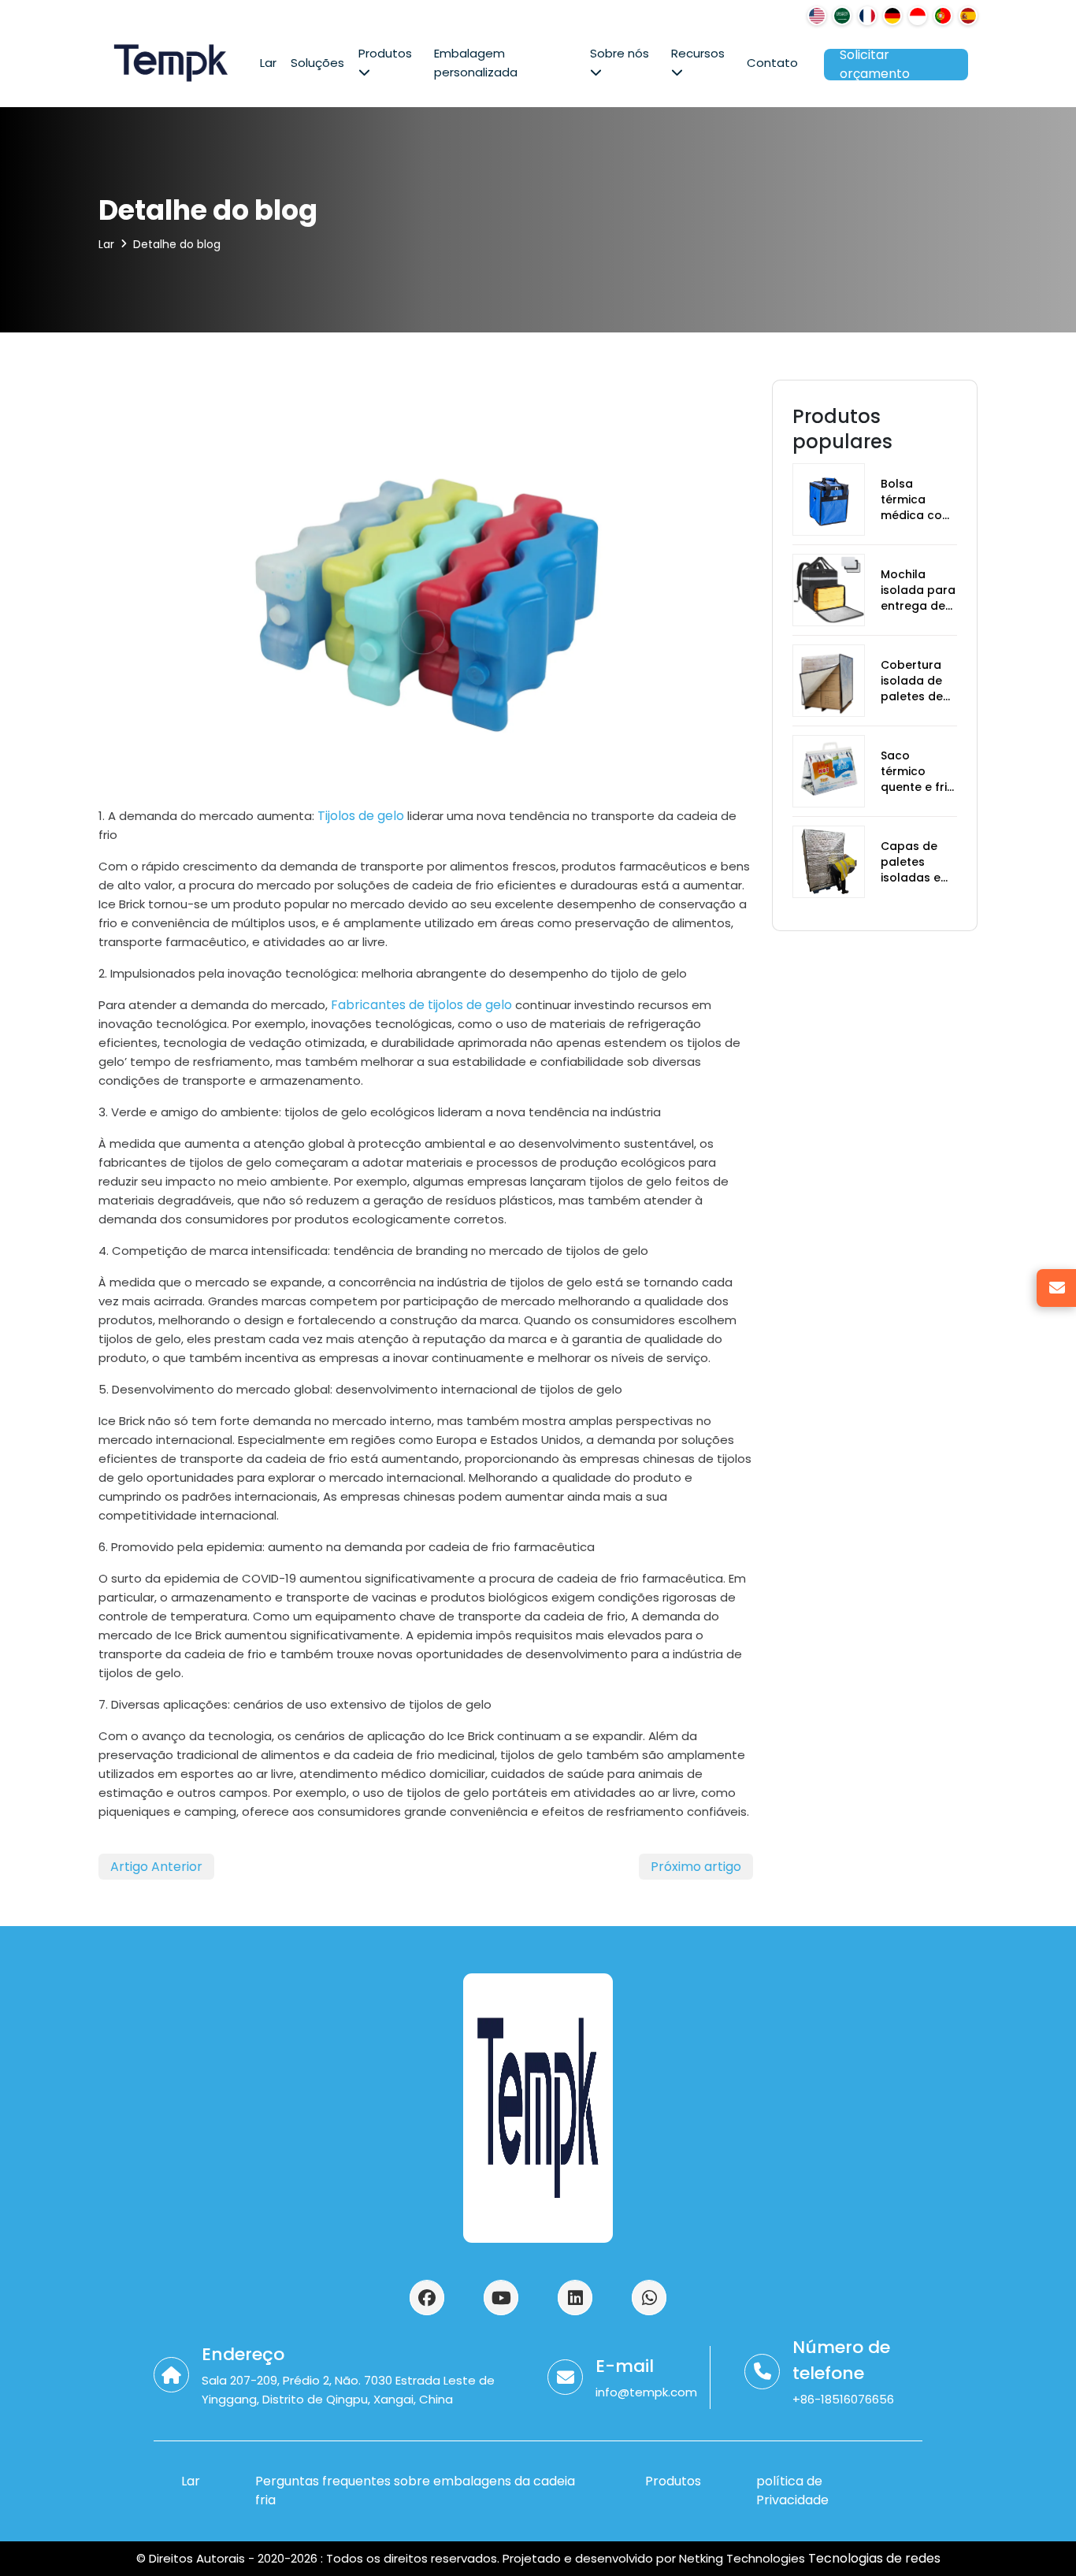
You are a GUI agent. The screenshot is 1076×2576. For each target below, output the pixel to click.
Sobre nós (620, 53)
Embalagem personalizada (476, 63)
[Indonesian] (918, 16)
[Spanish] (968, 16)
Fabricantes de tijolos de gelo (420, 1005)
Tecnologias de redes (873, 2558)
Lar (268, 63)
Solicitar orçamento (875, 65)
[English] (817, 16)
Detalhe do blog (177, 244)
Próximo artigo (696, 1867)
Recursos (698, 53)
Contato (772, 63)
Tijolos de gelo (361, 816)
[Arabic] (842, 16)
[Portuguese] (943, 16)
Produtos (385, 53)
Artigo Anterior (156, 1867)
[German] (892, 16)
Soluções (317, 63)
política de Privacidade (792, 2491)
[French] (867, 16)
